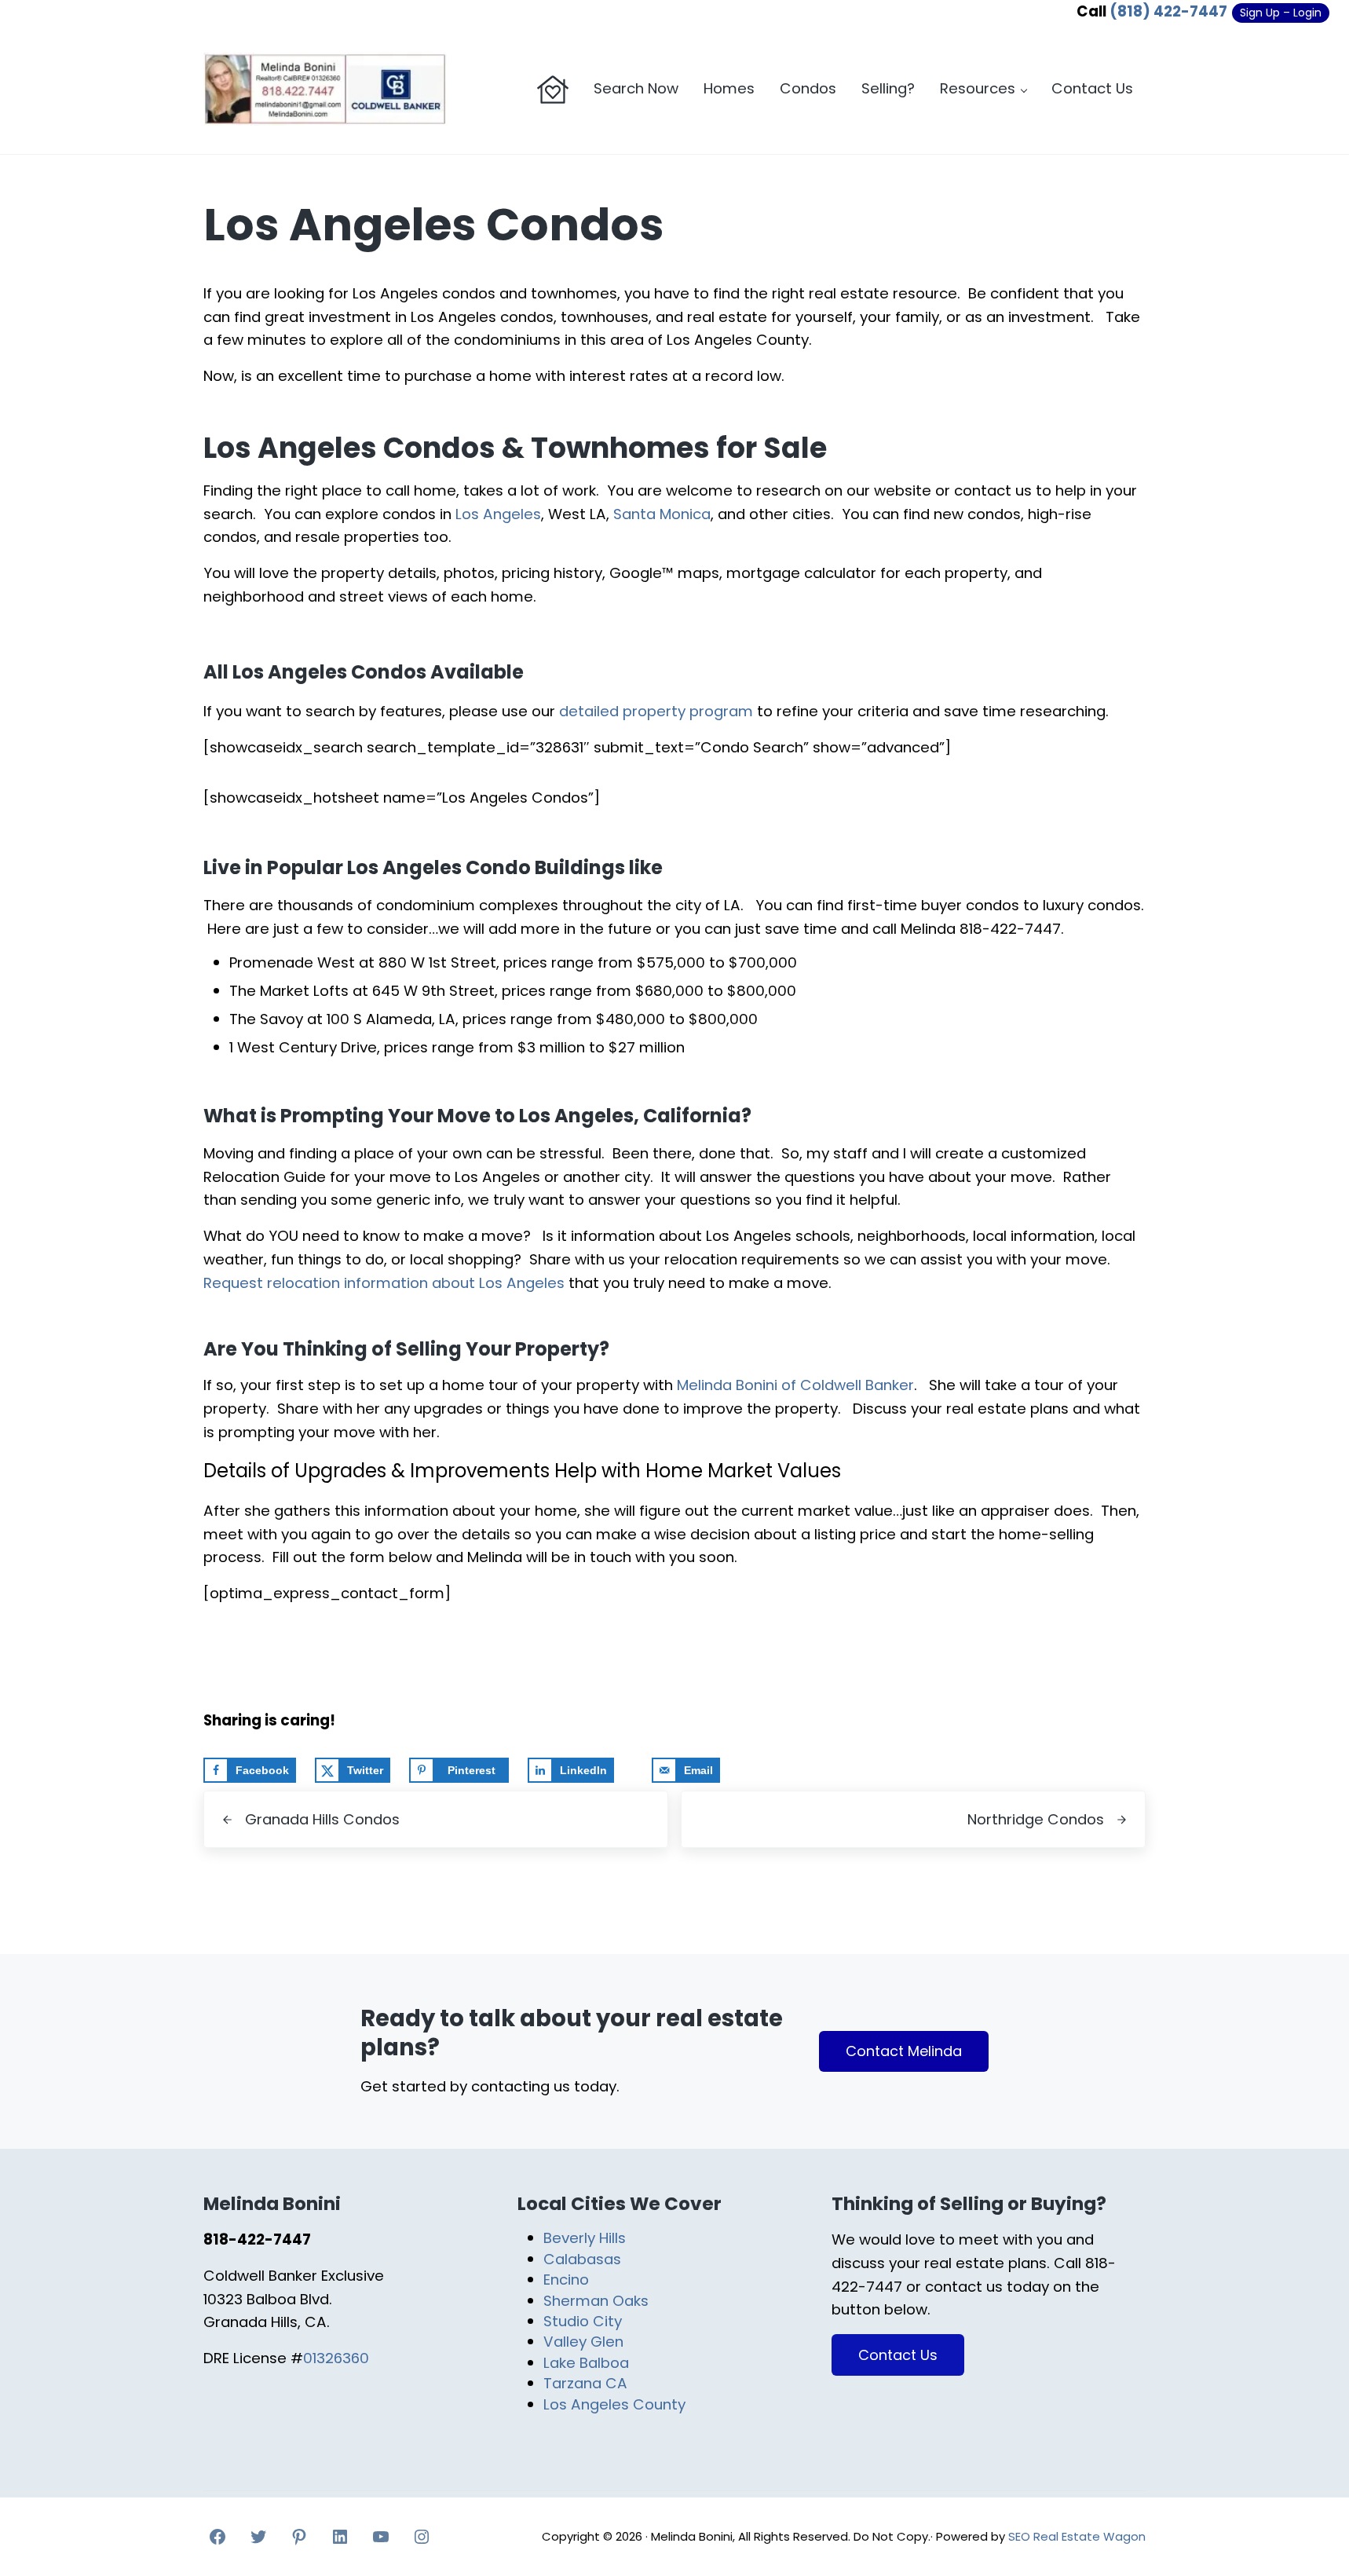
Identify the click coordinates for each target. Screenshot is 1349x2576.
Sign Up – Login (1281, 13)
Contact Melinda (904, 2051)
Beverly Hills (585, 2238)
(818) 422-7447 (1168, 11)
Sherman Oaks (596, 2301)
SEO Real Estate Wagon (1077, 2536)
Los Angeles (498, 514)
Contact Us (898, 2355)
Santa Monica (662, 514)
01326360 (336, 2358)
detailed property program (656, 711)
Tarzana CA (585, 2383)
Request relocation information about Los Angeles (384, 1283)
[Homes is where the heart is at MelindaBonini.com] (553, 90)
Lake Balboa (586, 2363)
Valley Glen (583, 2342)
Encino (566, 2280)
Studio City (583, 2321)
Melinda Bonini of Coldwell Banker (795, 1385)
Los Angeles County (614, 2404)
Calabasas (582, 2259)
